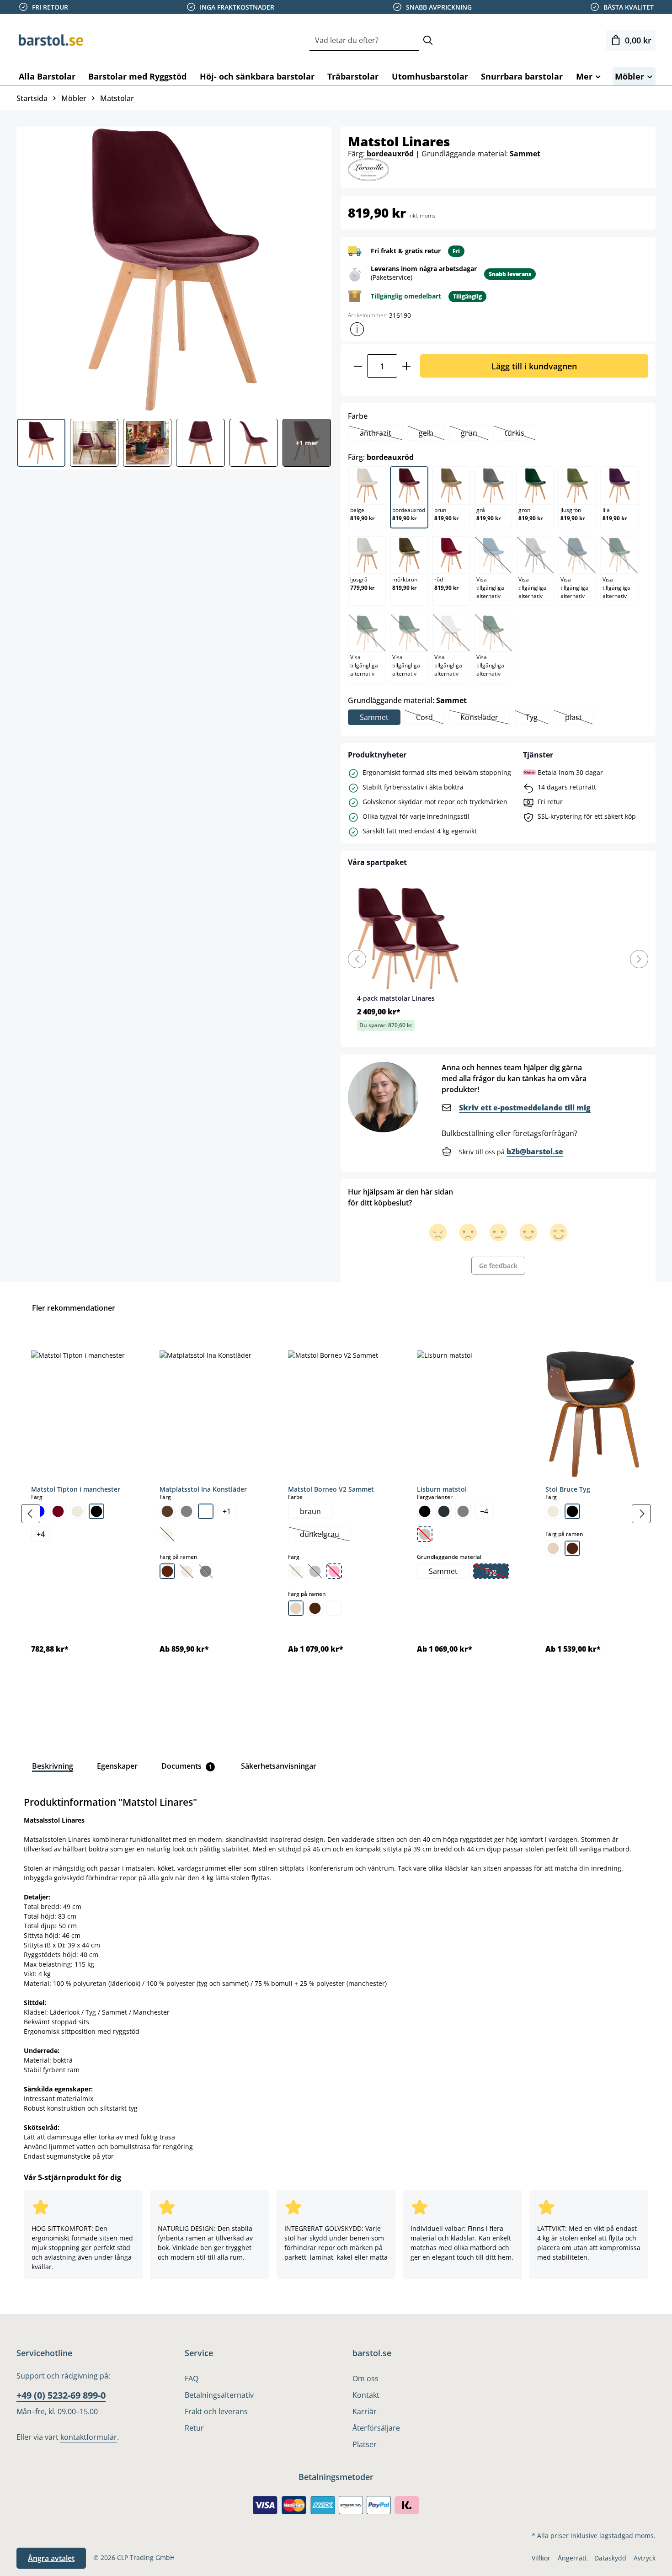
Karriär (365, 2411)
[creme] (77, 1511)
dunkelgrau (325, 1535)
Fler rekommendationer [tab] (74, 1308)
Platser (365, 2444)
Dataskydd (610, 2558)
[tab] (53, 1766)
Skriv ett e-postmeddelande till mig (525, 1108)
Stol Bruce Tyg (568, 1489)
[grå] (187, 1511)
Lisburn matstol (442, 1489)
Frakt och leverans (216, 2411)
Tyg (537, 718)
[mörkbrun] (167, 1571)
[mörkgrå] (444, 1511)
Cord (430, 718)
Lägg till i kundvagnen (534, 366)
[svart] (96, 1511)
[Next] (639, 959)
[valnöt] (315, 1608)
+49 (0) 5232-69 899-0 (61, 2395)
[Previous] (357, 959)
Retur (194, 2428)
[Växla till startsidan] (62, 40)
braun (310, 1511)
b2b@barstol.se (535, 1152)
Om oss (365, 2379)
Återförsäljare (376, 2428)
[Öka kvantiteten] (407, 366)
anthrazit (381, 434)
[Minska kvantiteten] (358, 366)
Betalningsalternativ (219, 2395)
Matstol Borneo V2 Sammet (331, 1489)
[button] (357, 329)
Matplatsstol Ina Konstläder (203, 1489)
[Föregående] (31, 1514)
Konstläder (485, 718)
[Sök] (428, 40)
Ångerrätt (572, 2558)
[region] (336, 1514)
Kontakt (366, 2395)
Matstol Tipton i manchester (76, 1489)
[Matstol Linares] (173, 269)
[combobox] (364, 40)
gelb (432, 434)
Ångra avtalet (51, 2558)
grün (475, 434)
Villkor (541, 2558)
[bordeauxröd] (58, 1511)
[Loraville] (368, 169)
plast (579, 718)
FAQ (192, 2379)
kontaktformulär (89, 2437)
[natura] (296, 1608)
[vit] (206, 1511)
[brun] (167, 1511)
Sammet (374, 717)
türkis (520, 434)
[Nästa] (641, 1514)
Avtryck (645, 2558)
